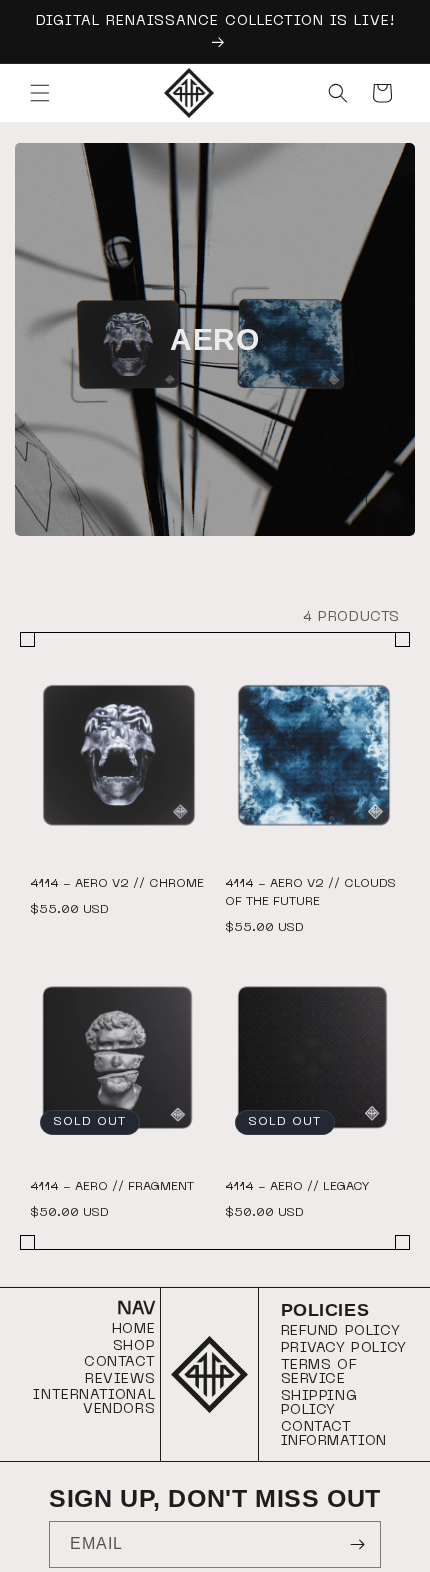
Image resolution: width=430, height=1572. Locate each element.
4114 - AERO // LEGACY (297, 1187)
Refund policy (341, 1331)
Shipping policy (319, 1403)
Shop (134, 1346)
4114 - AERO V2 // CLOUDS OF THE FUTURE (310, 893)
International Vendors (94, 1402)
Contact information (334, 1434)
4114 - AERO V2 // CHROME (117, 884)
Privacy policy (344, 1348)
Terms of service (319, 1372)
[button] (40, 93)
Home (133, 1329)
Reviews (120, 1379)
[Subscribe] (358, 1544)
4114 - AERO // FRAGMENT (112, 1187)
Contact (119, 1362)
